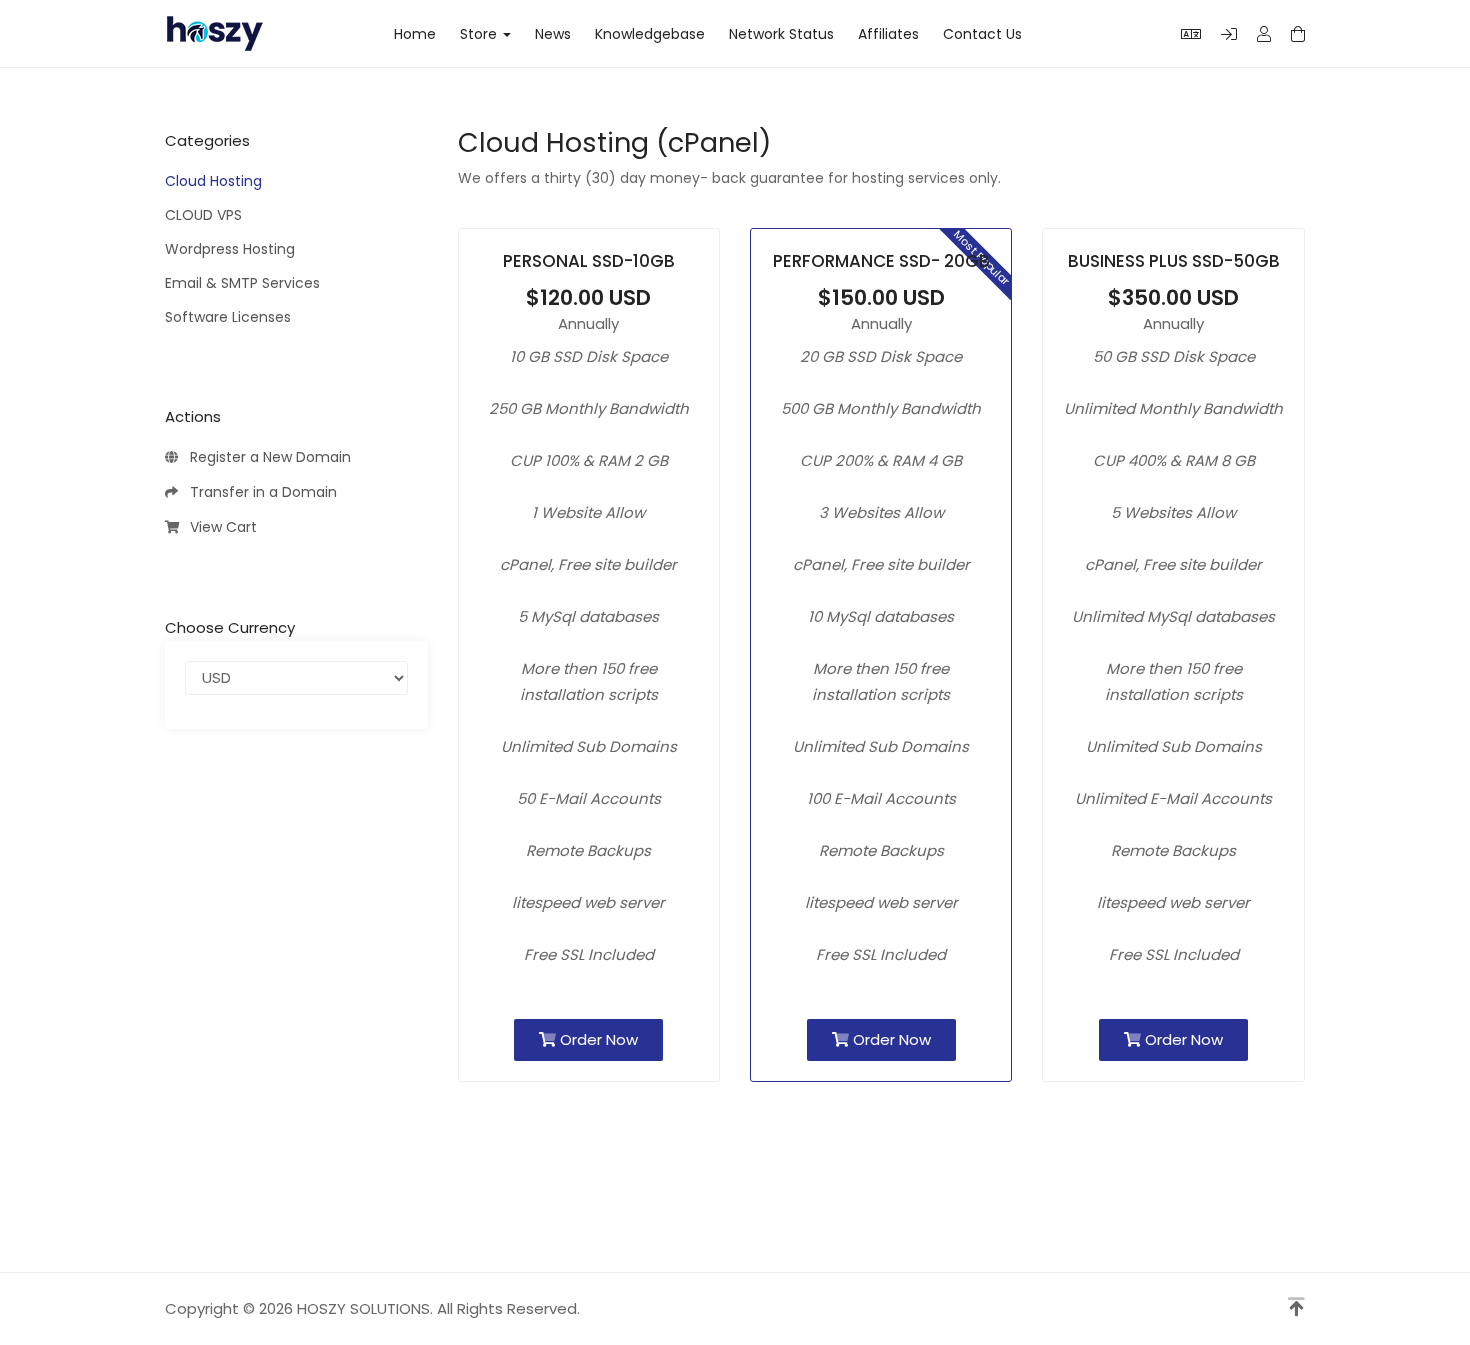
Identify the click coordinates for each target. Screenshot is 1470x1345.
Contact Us (982, 34)
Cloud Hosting (213, 181)
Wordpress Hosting (230, 249)
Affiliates (888, 34)
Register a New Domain (266, 457)
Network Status (781, 34)
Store (482, 34)
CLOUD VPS (203, 215)
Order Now (597, 1039)
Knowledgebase (650, 34)
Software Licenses (228, 317)
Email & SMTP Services (242, 283)
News (553, 34)
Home (415, 34)
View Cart (219, 527)
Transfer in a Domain (259, 492)
